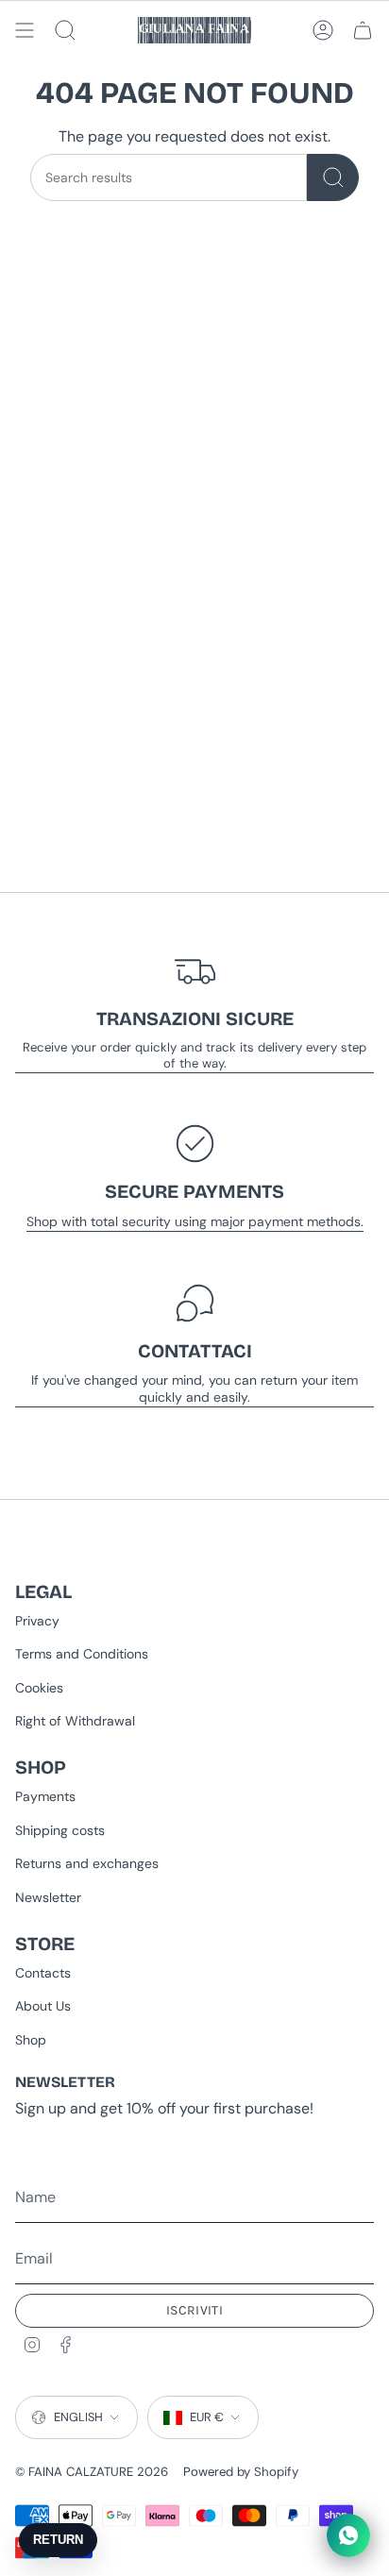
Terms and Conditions (82, 1654)
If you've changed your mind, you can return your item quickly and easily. (194, 1389)
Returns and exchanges (87, 1863)
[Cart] (363, 30)
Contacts (43, 1973)
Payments (45, 1796)
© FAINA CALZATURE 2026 (92, 2472)
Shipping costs (60, 1830)
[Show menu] (25, 30)
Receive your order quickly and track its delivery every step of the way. (194, 1055)
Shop (31, 2040)
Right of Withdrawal (75, 1721)
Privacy (37, 1621)
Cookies (39, 1688)
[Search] (333, 177)
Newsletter (48, 1897)
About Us (43, 2006)
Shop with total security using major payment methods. (195, 1221)
